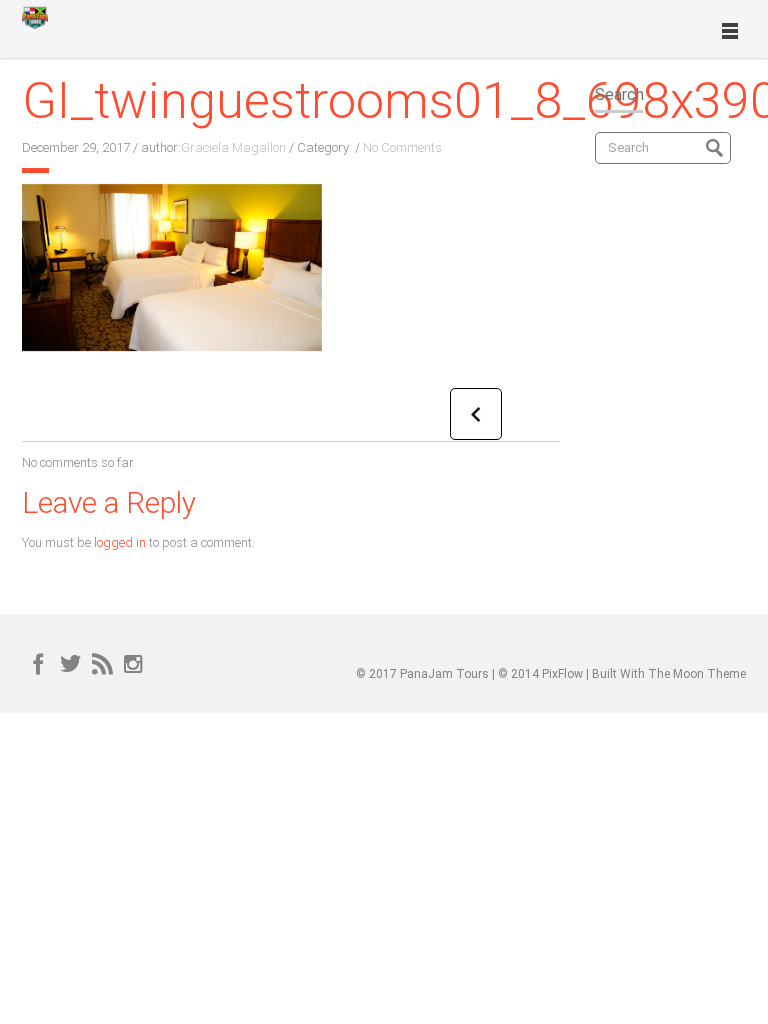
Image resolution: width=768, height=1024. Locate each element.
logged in (120, 542)
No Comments (402, 147)
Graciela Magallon (233, 147)
